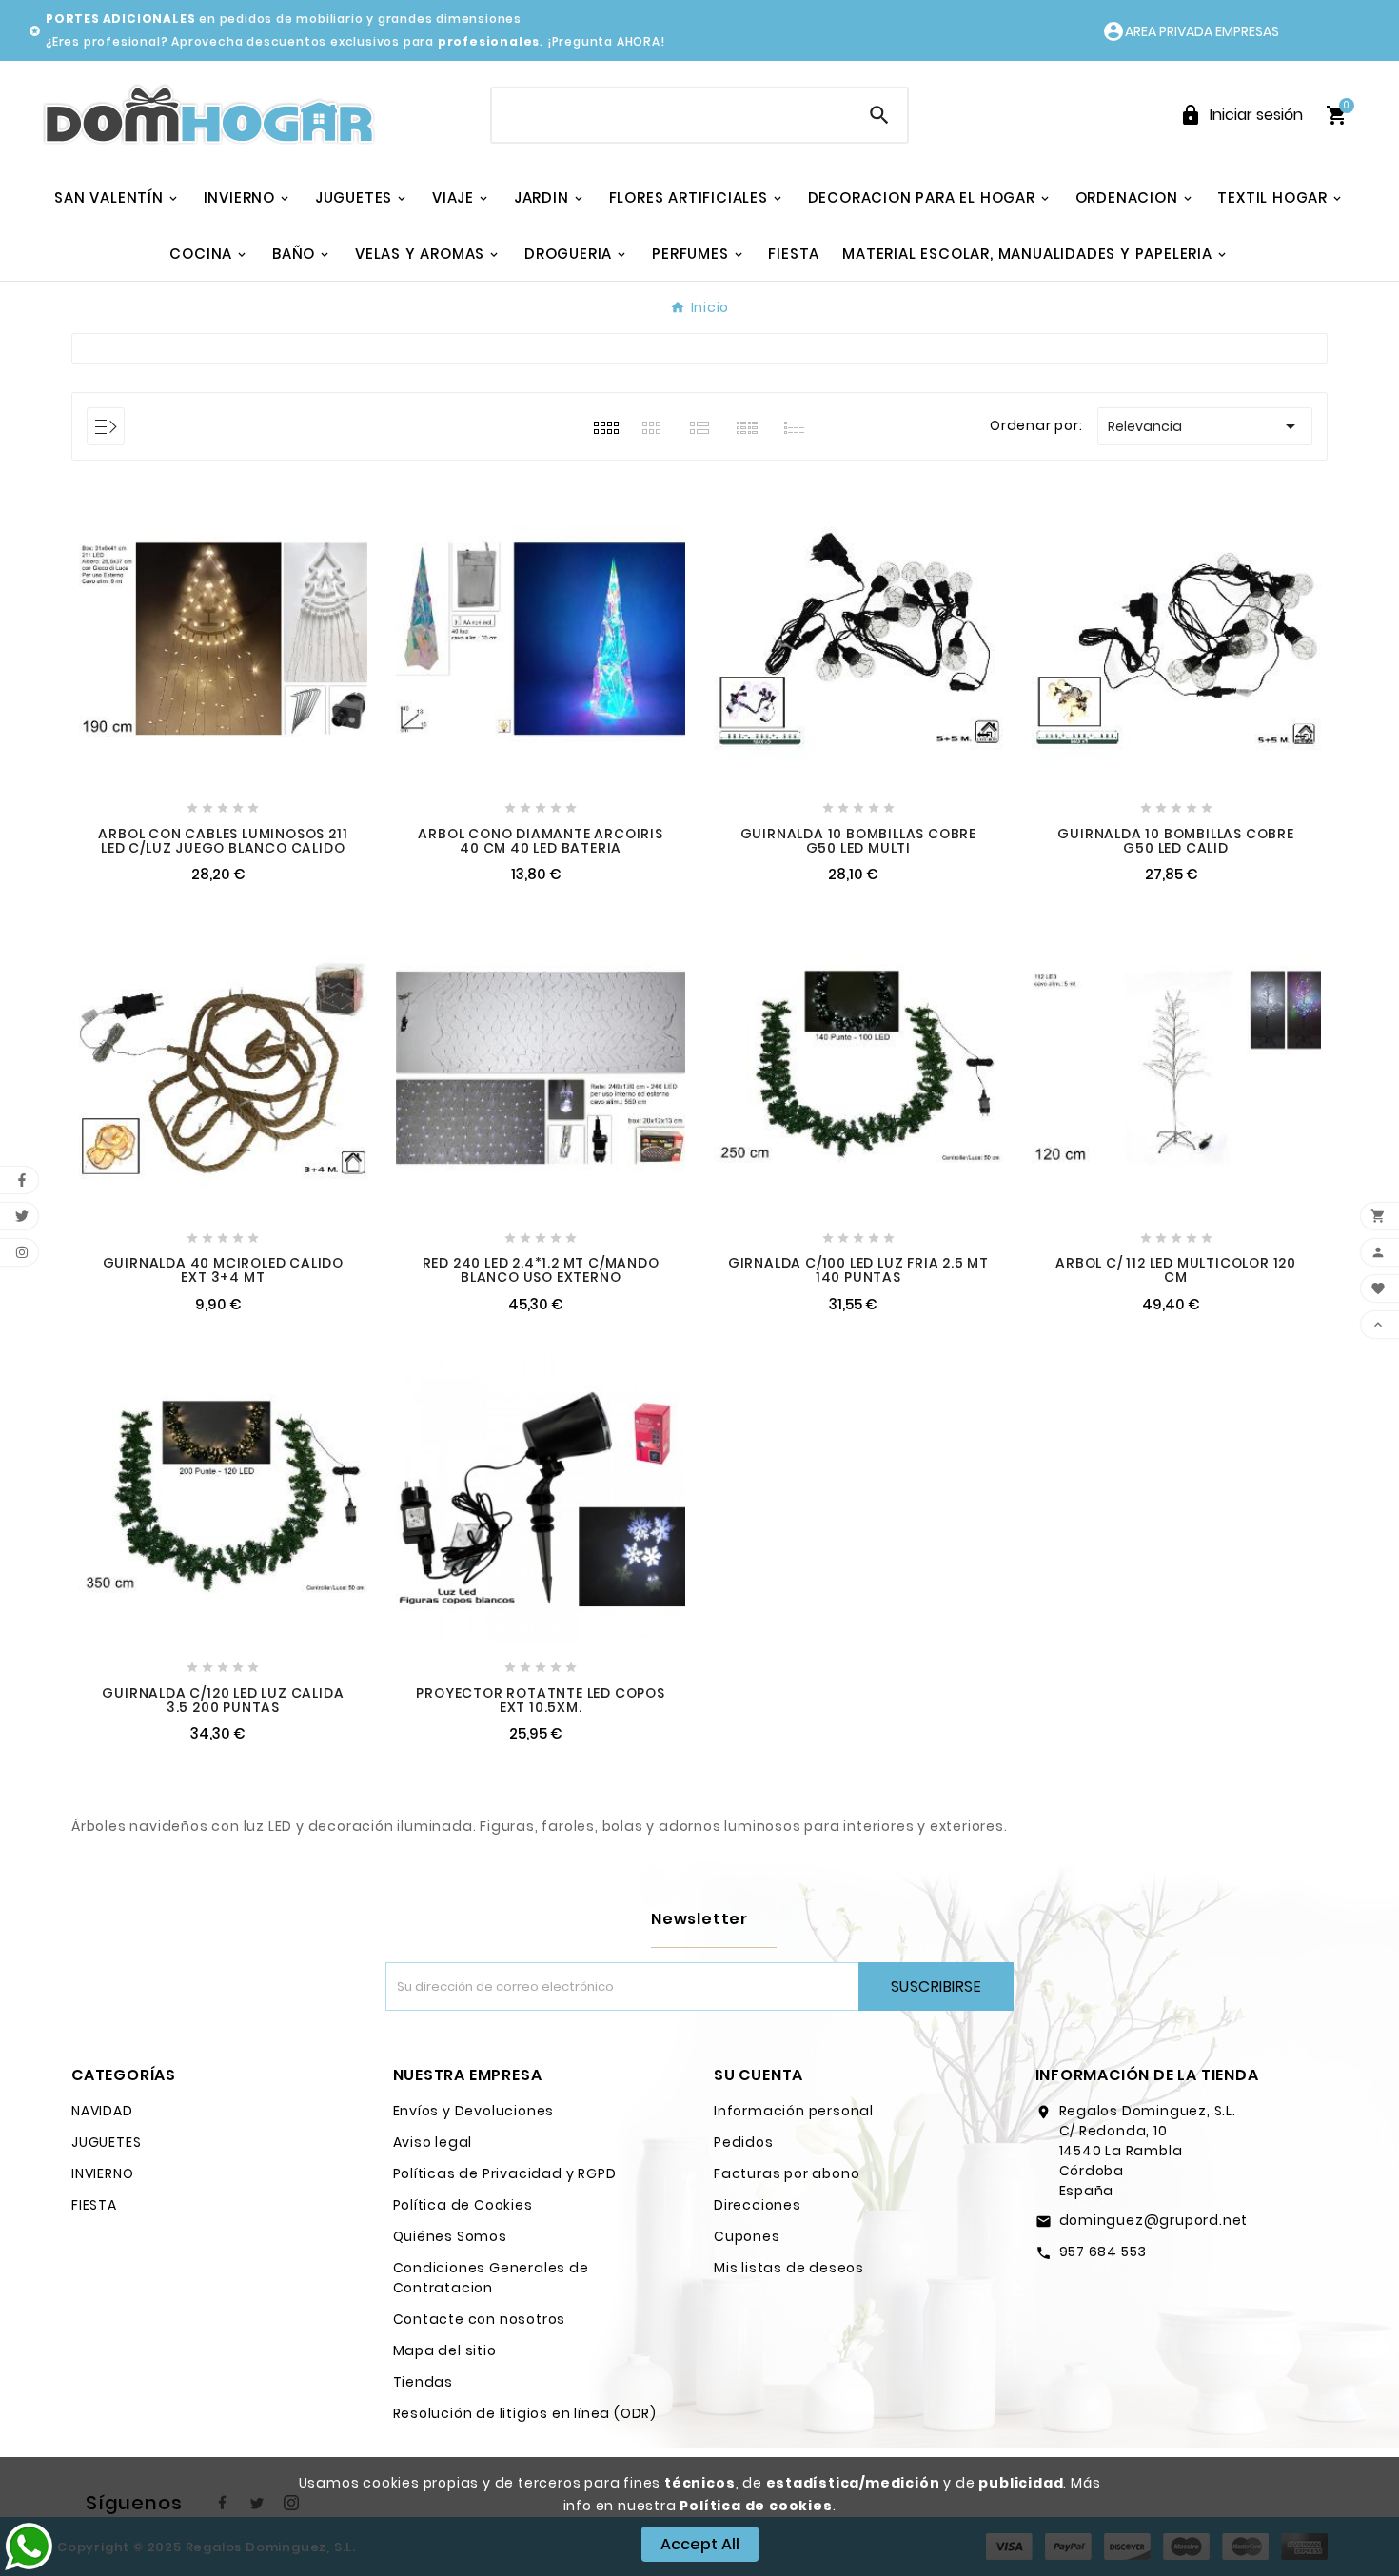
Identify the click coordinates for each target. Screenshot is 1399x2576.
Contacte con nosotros (480, 2319)
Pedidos (744, 2142)
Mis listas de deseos (789, 2268)
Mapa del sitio (445, 2350)
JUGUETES (106, 2142)
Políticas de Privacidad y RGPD (505, 2173)
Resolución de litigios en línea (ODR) (525, 2413)
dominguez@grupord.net (1154, 2220)
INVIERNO (102, 2173)
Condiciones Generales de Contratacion (491, 2278)
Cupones (747, 2236)
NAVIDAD (102, 2111)
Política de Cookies (463, 2205)
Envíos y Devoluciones (474, 2111)
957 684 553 (1103, 2252)
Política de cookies (756, 2506)
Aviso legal (433, 2142)
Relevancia (1205, 426)
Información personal (794, 2111)
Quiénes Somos (450, 2236)
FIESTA (94, 2205)
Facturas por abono (787, 2173)
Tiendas (424, 2382)
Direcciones (758, 2205)
